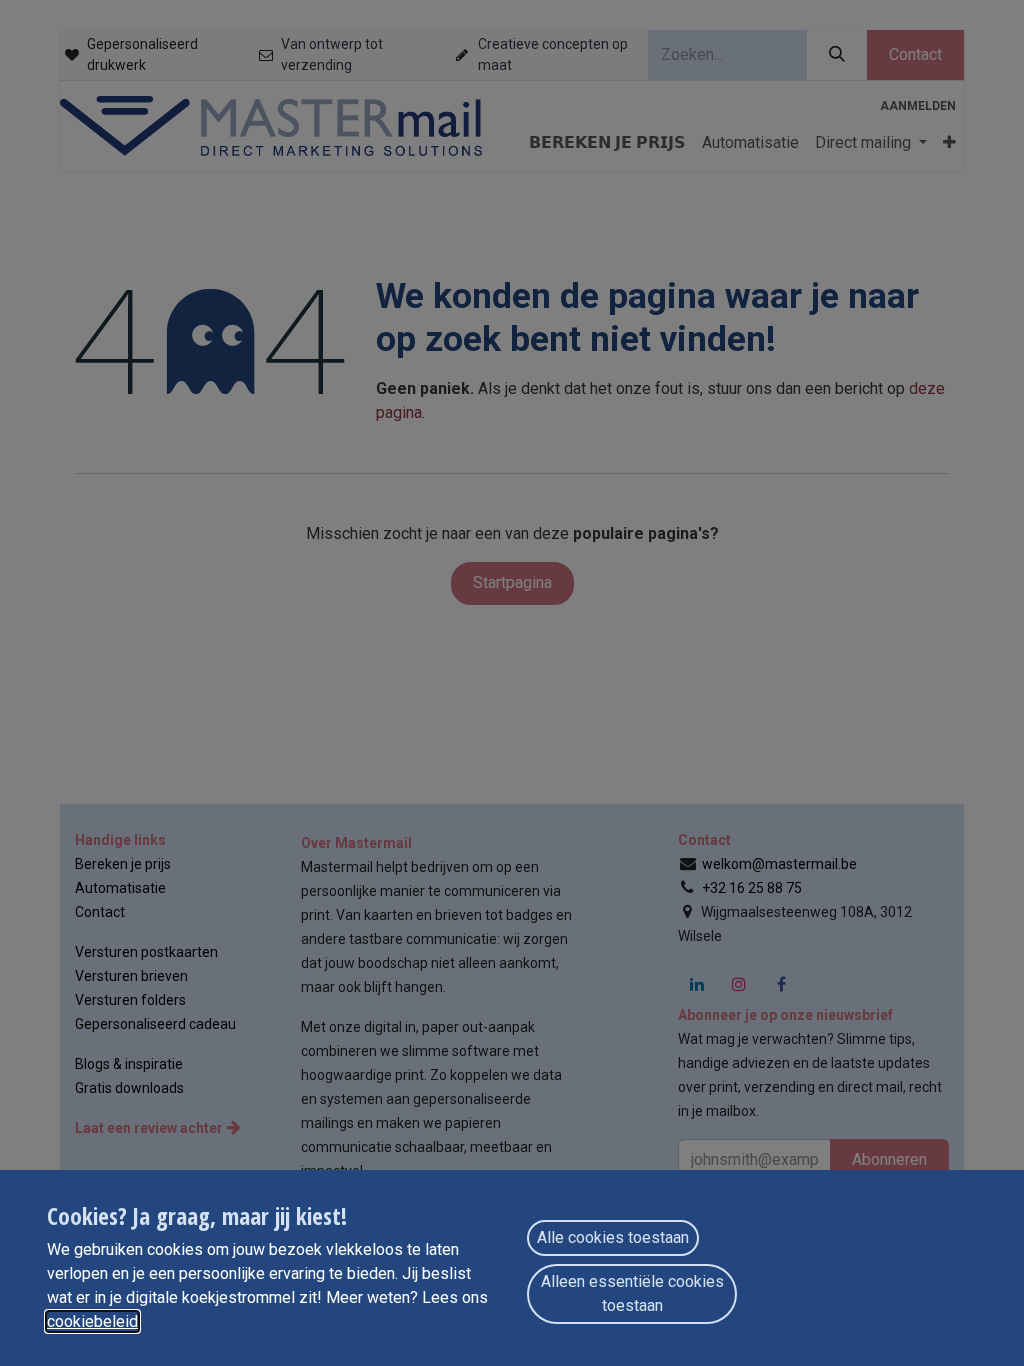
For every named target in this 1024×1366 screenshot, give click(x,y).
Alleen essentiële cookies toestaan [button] (632, 1293)
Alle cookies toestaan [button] (613, 1237)
